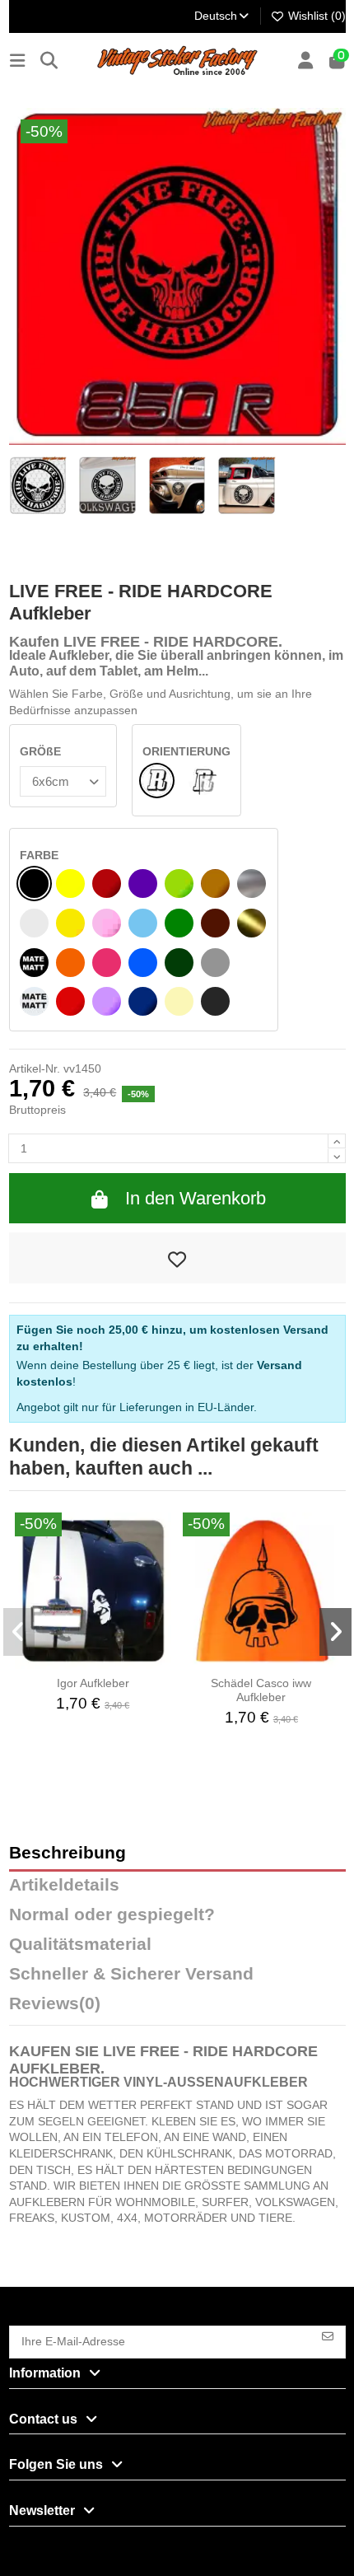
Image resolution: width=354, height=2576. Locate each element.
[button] (19, 1632)
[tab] (177, 2008)
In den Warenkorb (196, 1198)
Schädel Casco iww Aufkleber (261, 1690)
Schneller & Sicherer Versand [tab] (131, 1974)
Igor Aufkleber (93, 1683)
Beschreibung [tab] (68, 1853)
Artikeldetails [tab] (64, 1885)
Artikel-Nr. (35, 1068)
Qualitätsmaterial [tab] (80, 1945)
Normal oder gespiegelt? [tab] (112, 1915)
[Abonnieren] (328, 2335)
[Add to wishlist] (177, 1258)
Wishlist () (315, 16)
